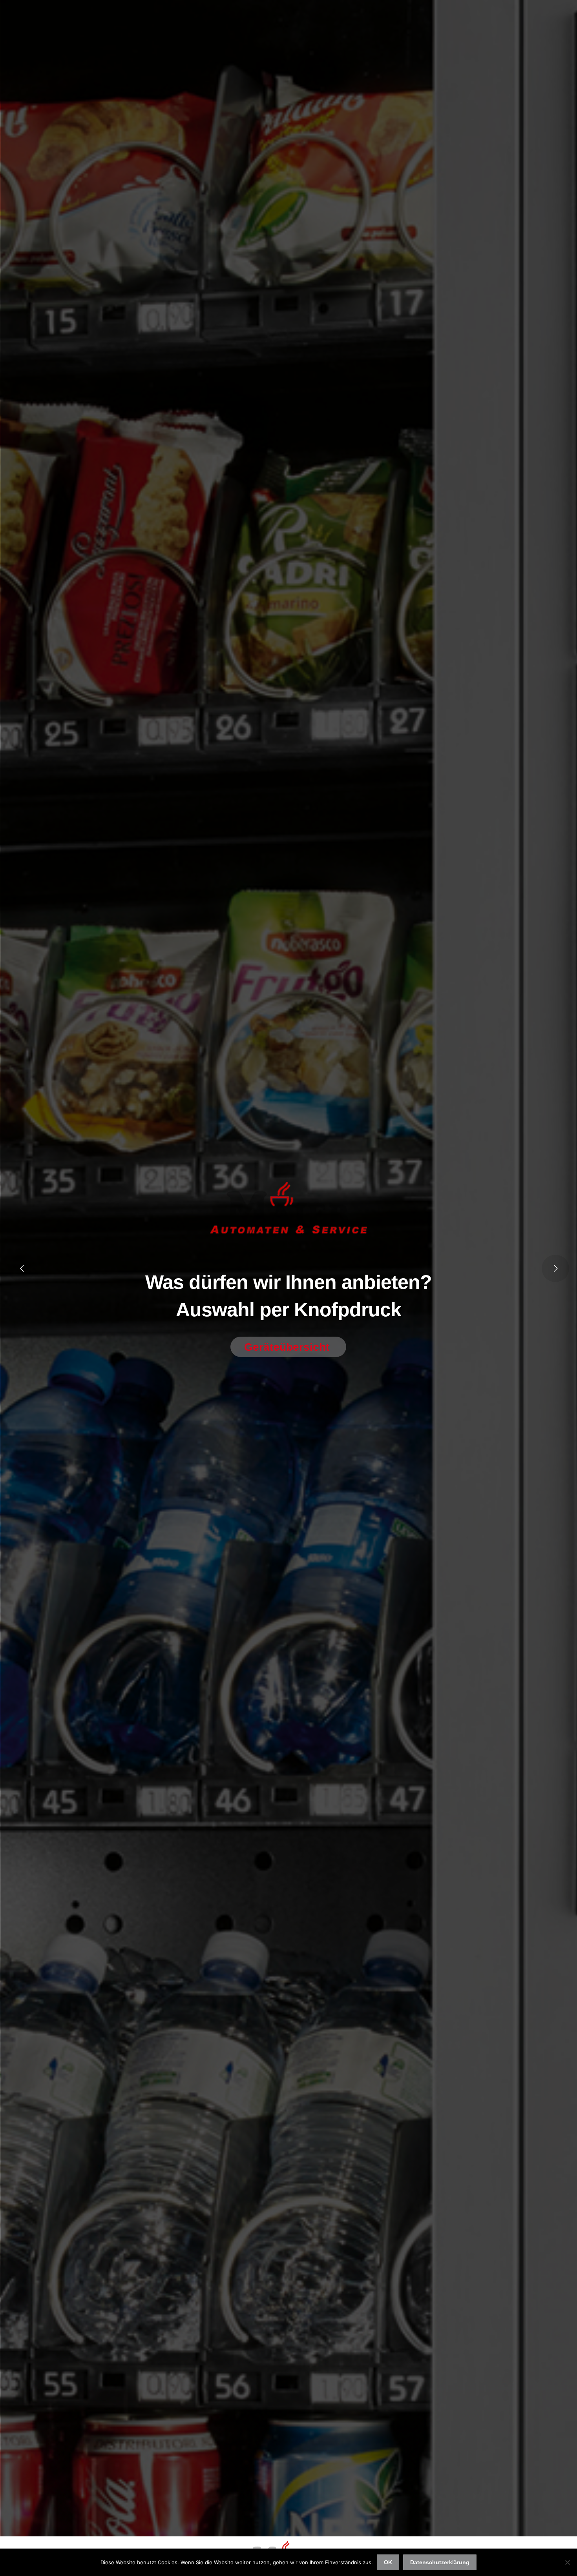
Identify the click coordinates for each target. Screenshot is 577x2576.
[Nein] (567, 2562)
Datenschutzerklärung (440, 2562)
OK (388, 2562)
